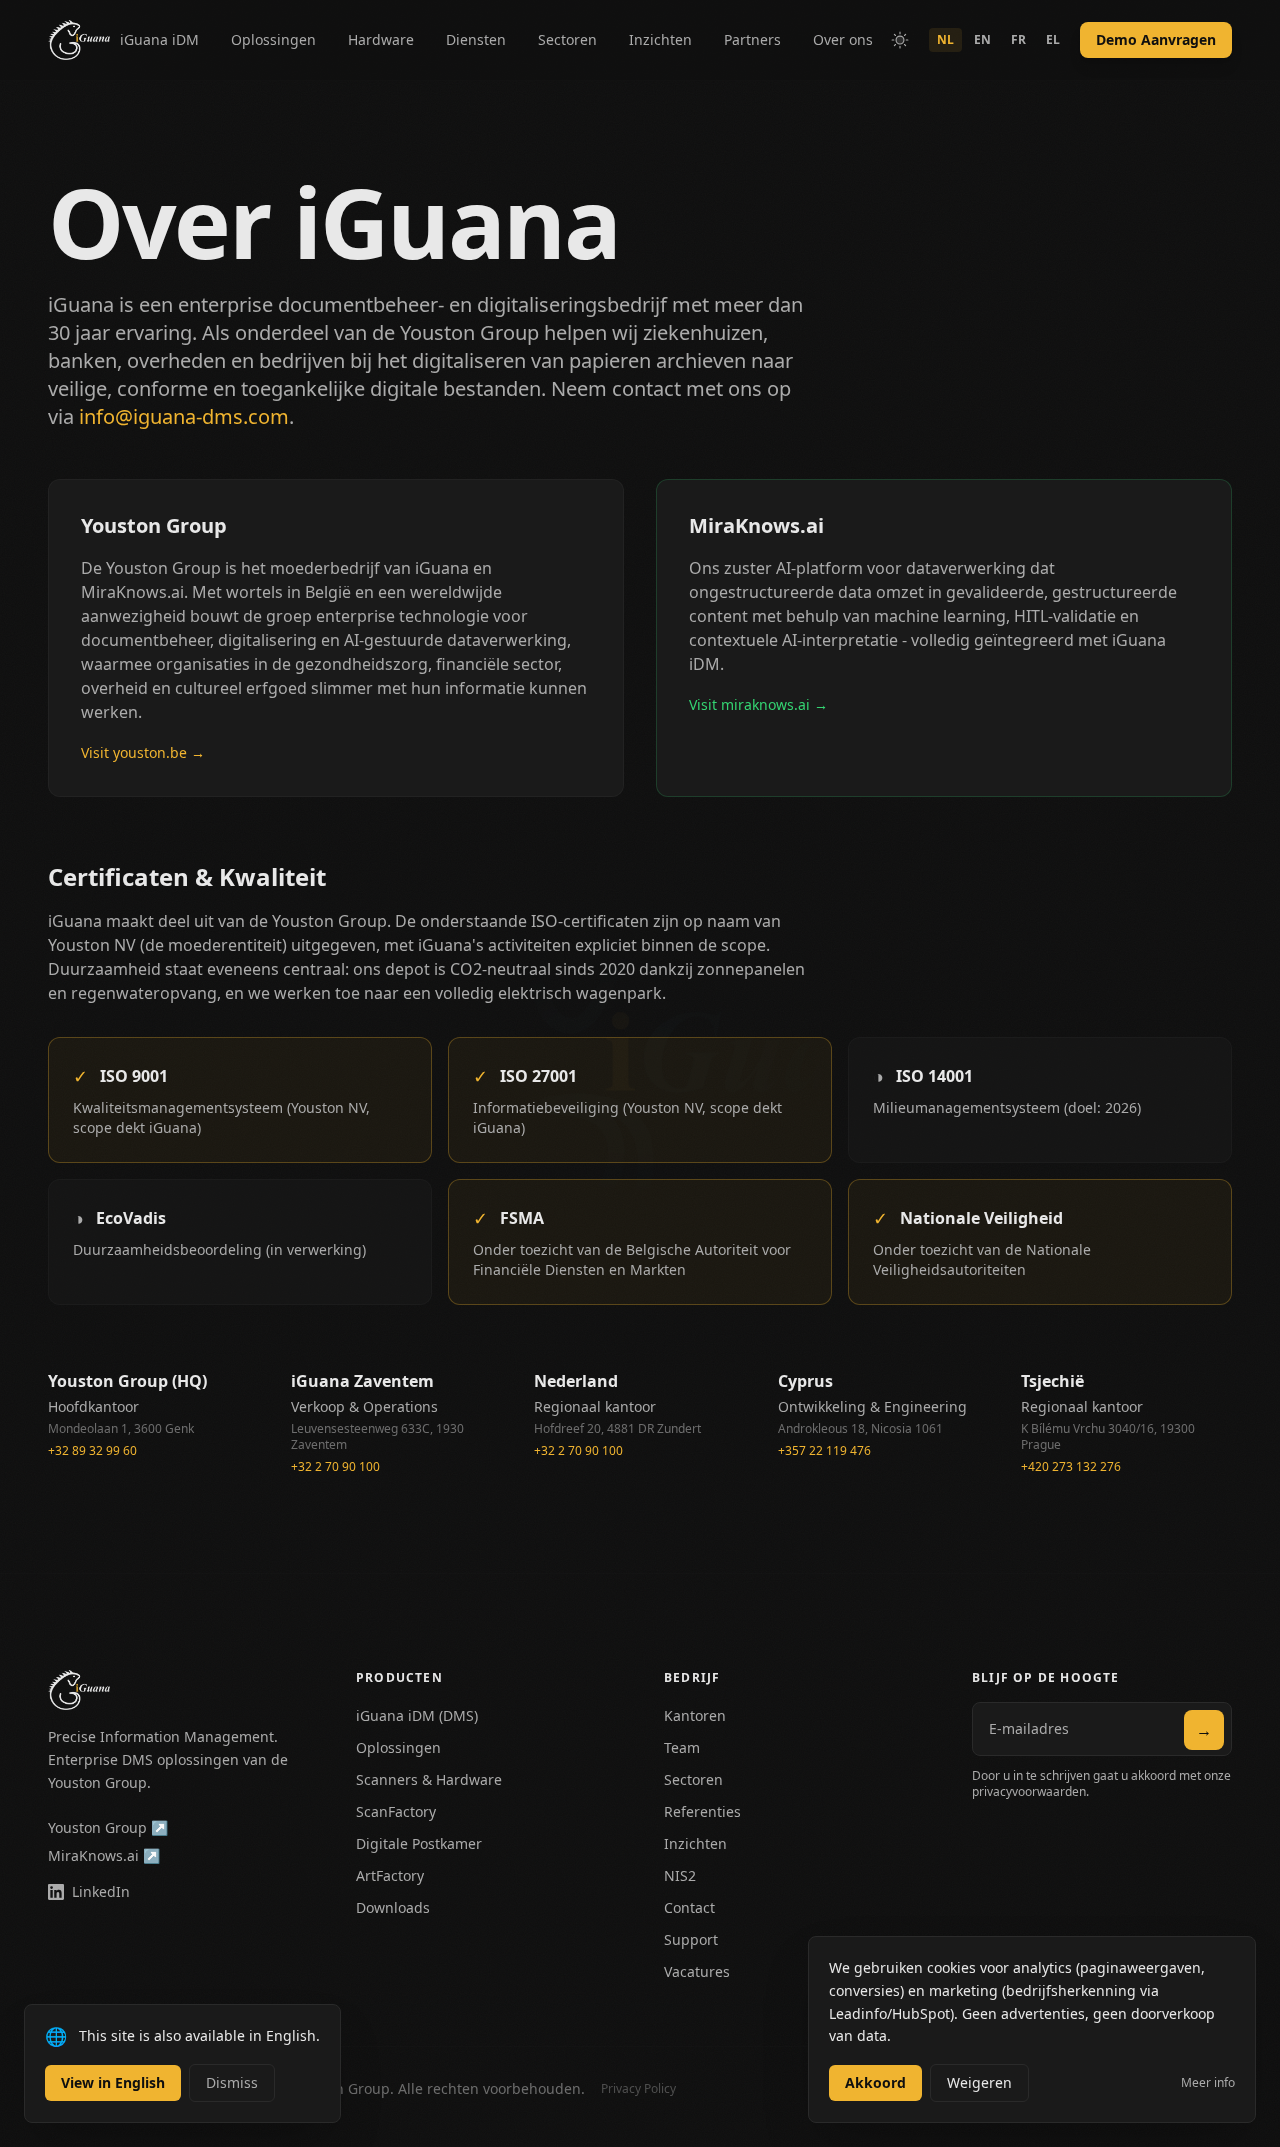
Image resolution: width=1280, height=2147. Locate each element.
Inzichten (660, 39)
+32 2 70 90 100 (335, 1467)
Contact (689, 1907)
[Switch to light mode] (900, 40)
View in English (113, 2082)
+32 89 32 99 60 (92, 1451)
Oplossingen (273, 39)
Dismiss (232, 2082)
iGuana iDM (159, 39)
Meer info (1208, 2083)
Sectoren (567, 39)
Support (691, 1939)
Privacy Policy (638, 2089)
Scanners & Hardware (429, 1779)
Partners (752, 39)
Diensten (476, 39)
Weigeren (979, 2082)
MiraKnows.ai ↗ (104, 1855)
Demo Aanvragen (1156, 39)
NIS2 (680, 1875)
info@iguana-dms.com (184, 416)
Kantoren (695, 1715)
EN (982, 39)
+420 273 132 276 (1071, 1467)
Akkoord (875, 2082)
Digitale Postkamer (419, 1843)
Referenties (702, 1811)
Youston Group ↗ (108, 1827)
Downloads (393, 1907)
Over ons (843, 39)
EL (1053, 39)
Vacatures (697, 1971)
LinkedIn (101, 1891)
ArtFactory (390, 1875)
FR (1018, 39)
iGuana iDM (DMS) (417, 1715)
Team (682, 1747)
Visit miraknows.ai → (758, 704)
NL (945, 39)
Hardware (381, 39)
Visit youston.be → (143, 752)
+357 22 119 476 (824, 1451)
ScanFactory (396, 1811)
